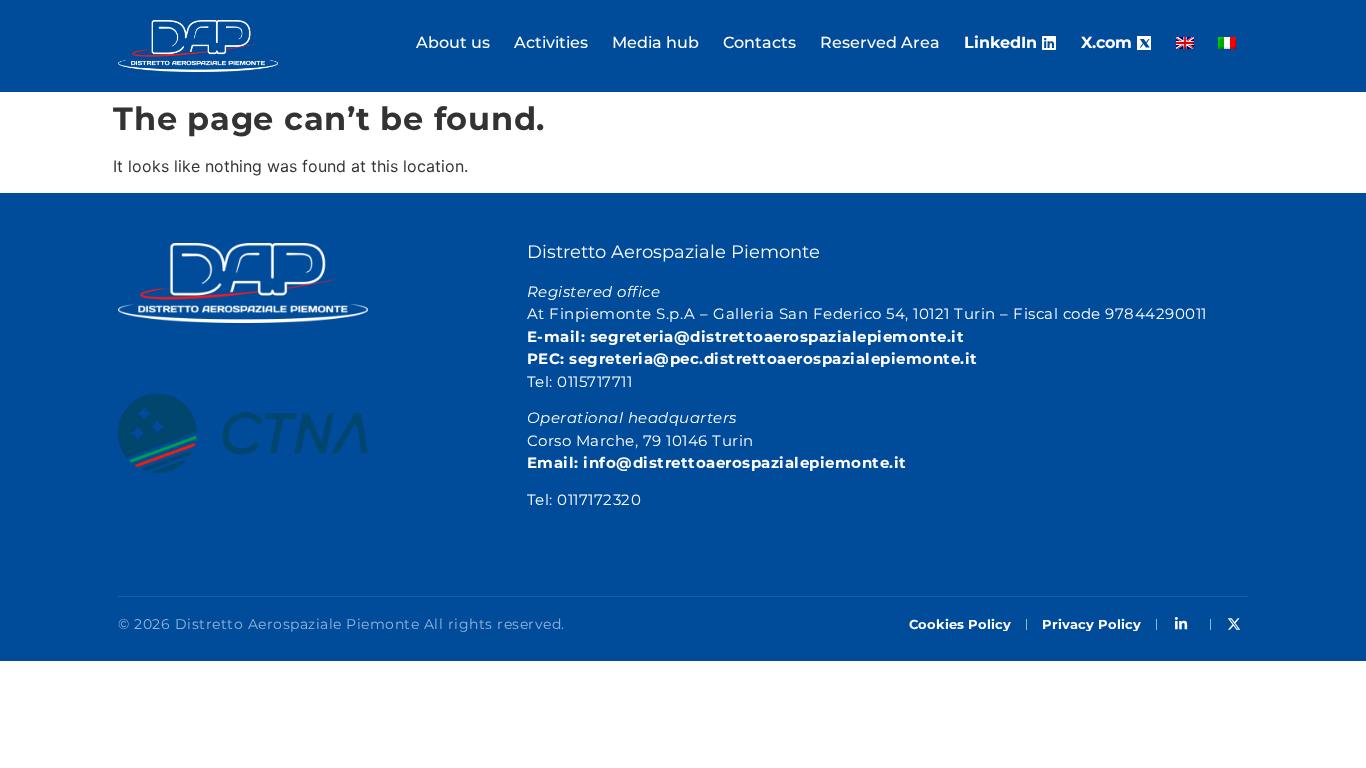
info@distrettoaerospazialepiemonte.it (745, 462)
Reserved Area (880, 42)
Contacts (759, 42)
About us (453, 42)
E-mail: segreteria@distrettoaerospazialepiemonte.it (746, 336)
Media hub (655, 42)
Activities (551, 42)
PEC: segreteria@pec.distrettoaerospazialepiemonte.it (752, 358)
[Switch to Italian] (1227, 43)
